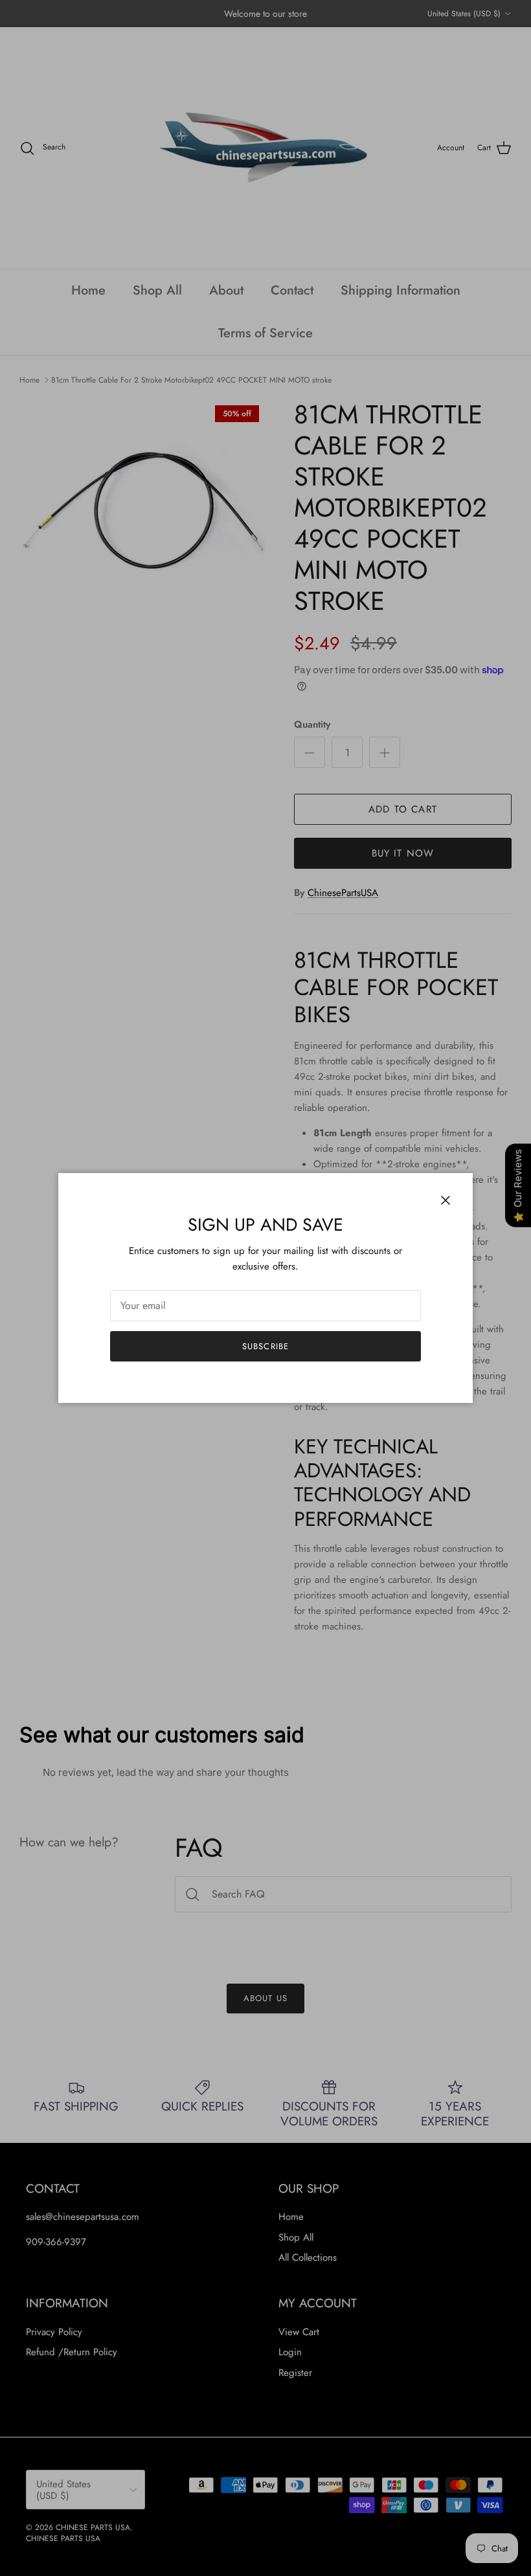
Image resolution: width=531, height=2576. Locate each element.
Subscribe (265, 1346)
